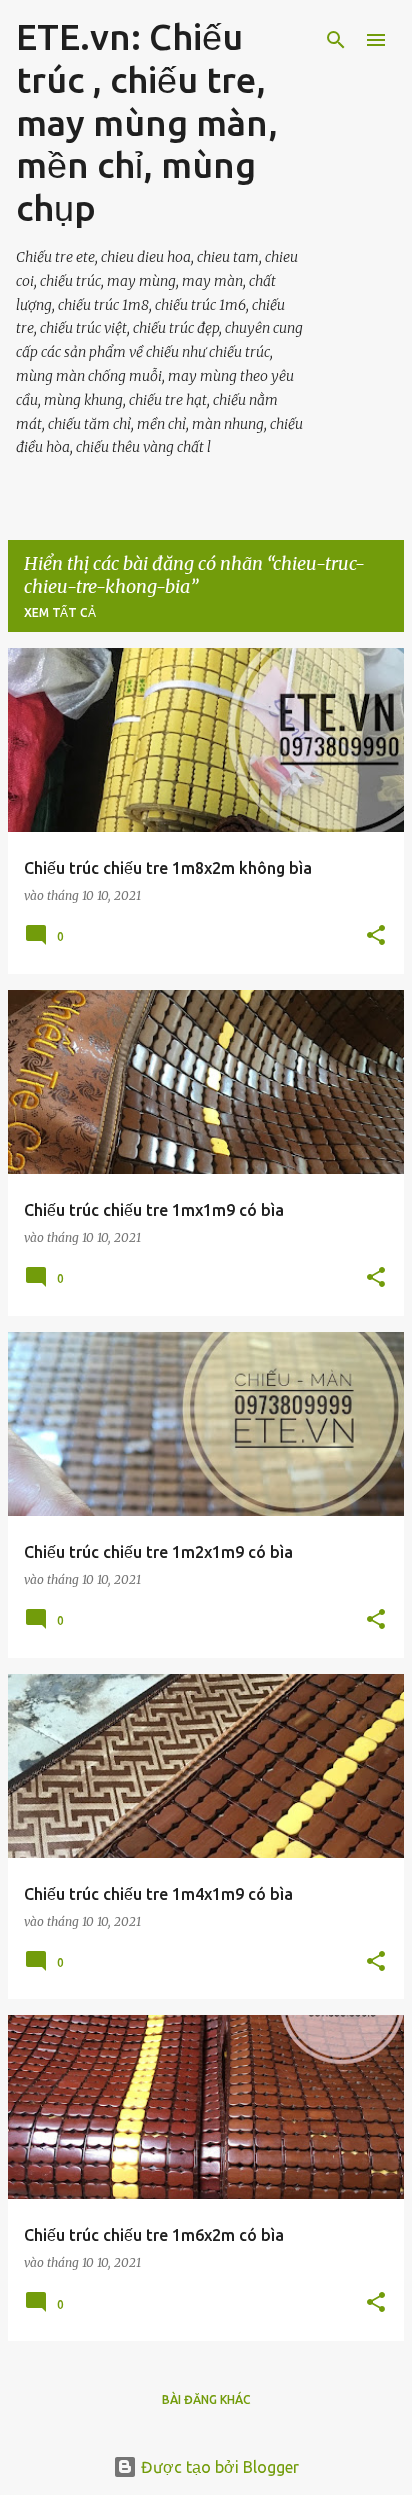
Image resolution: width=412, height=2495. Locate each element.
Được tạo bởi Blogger (218, 2467)
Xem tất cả (60, 612)
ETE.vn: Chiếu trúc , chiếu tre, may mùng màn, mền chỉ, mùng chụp (147, 122)
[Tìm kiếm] (336, 40)
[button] (376, 936)
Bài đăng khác (206, 2399)
